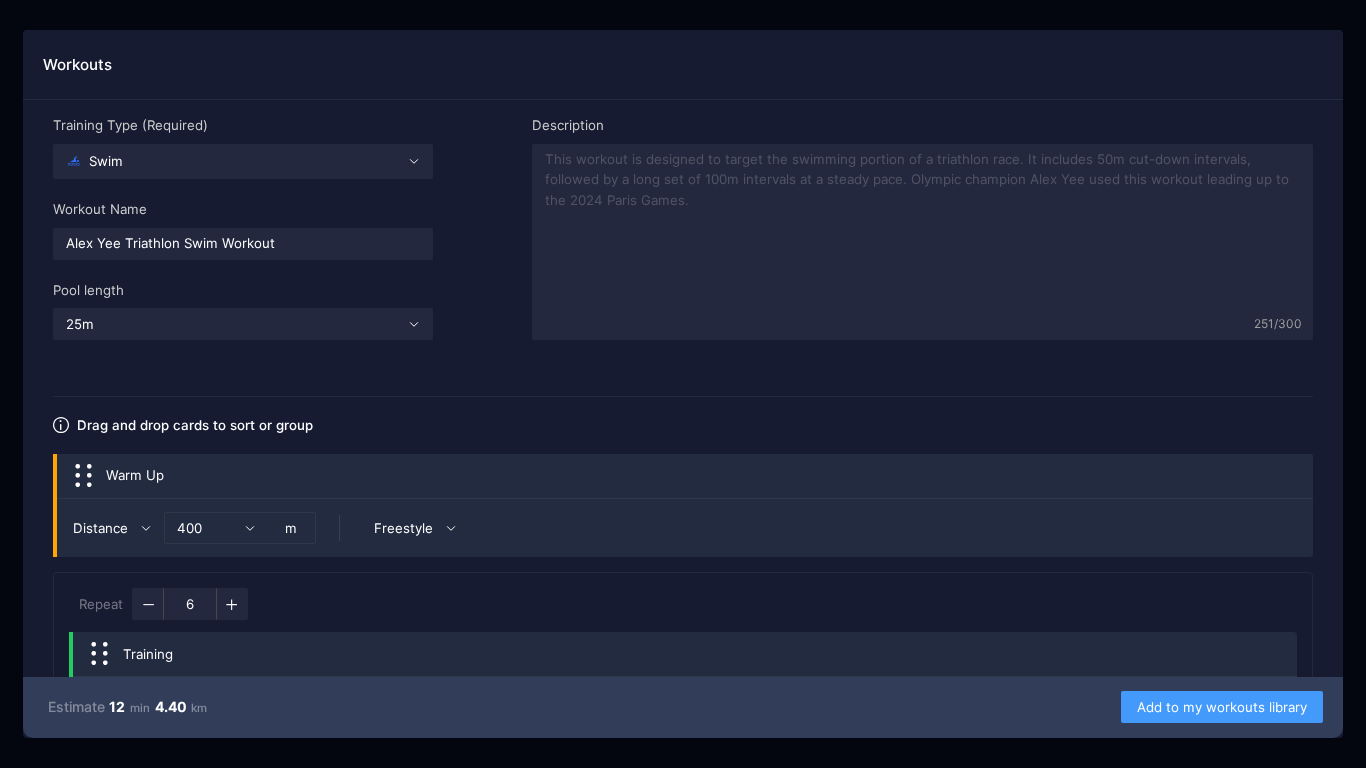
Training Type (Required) (130, 125)
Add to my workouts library (1222, 707)
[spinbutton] (190, 604)
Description (568, 125)
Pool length (88, 290)
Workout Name (100, 209)
